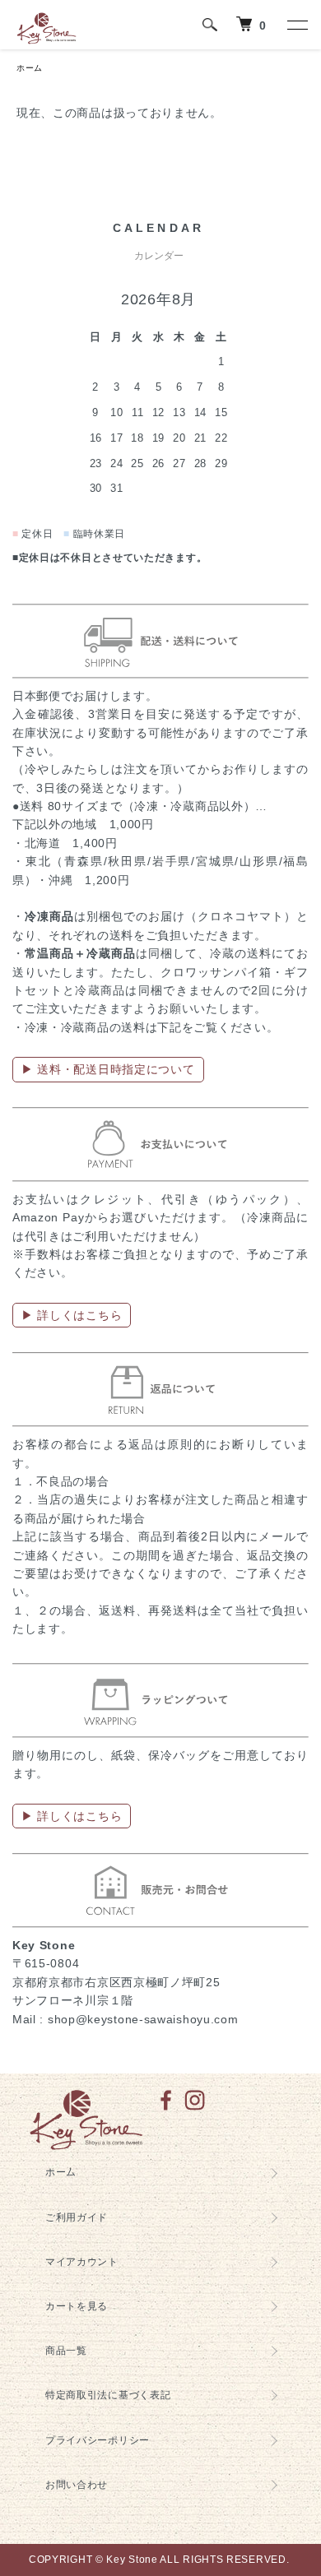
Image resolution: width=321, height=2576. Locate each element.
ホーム (30, 68)
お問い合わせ (77, 2485)
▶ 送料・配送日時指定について (108, 1069)
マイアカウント (82, 2262)
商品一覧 (66, 2351)
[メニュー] (296, 25)
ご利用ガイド (77, 2217)
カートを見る (77, 2306)
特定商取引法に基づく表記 (108, 2395)
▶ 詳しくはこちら (72, 1315)
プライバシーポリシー (98, 2440)
